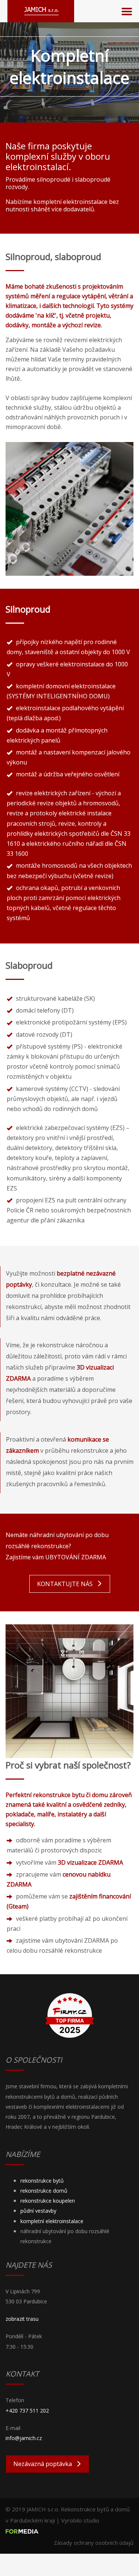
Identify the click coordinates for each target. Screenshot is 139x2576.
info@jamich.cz (24, 2438)
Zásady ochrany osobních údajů (94, 2543)
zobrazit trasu (22, 2319)
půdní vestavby (38, 2211)
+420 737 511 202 (27, 2411)
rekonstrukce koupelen (48, 2201)
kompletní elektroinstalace (52, 2221)
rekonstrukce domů (44, 2191)
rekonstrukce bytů (42, 2181)
